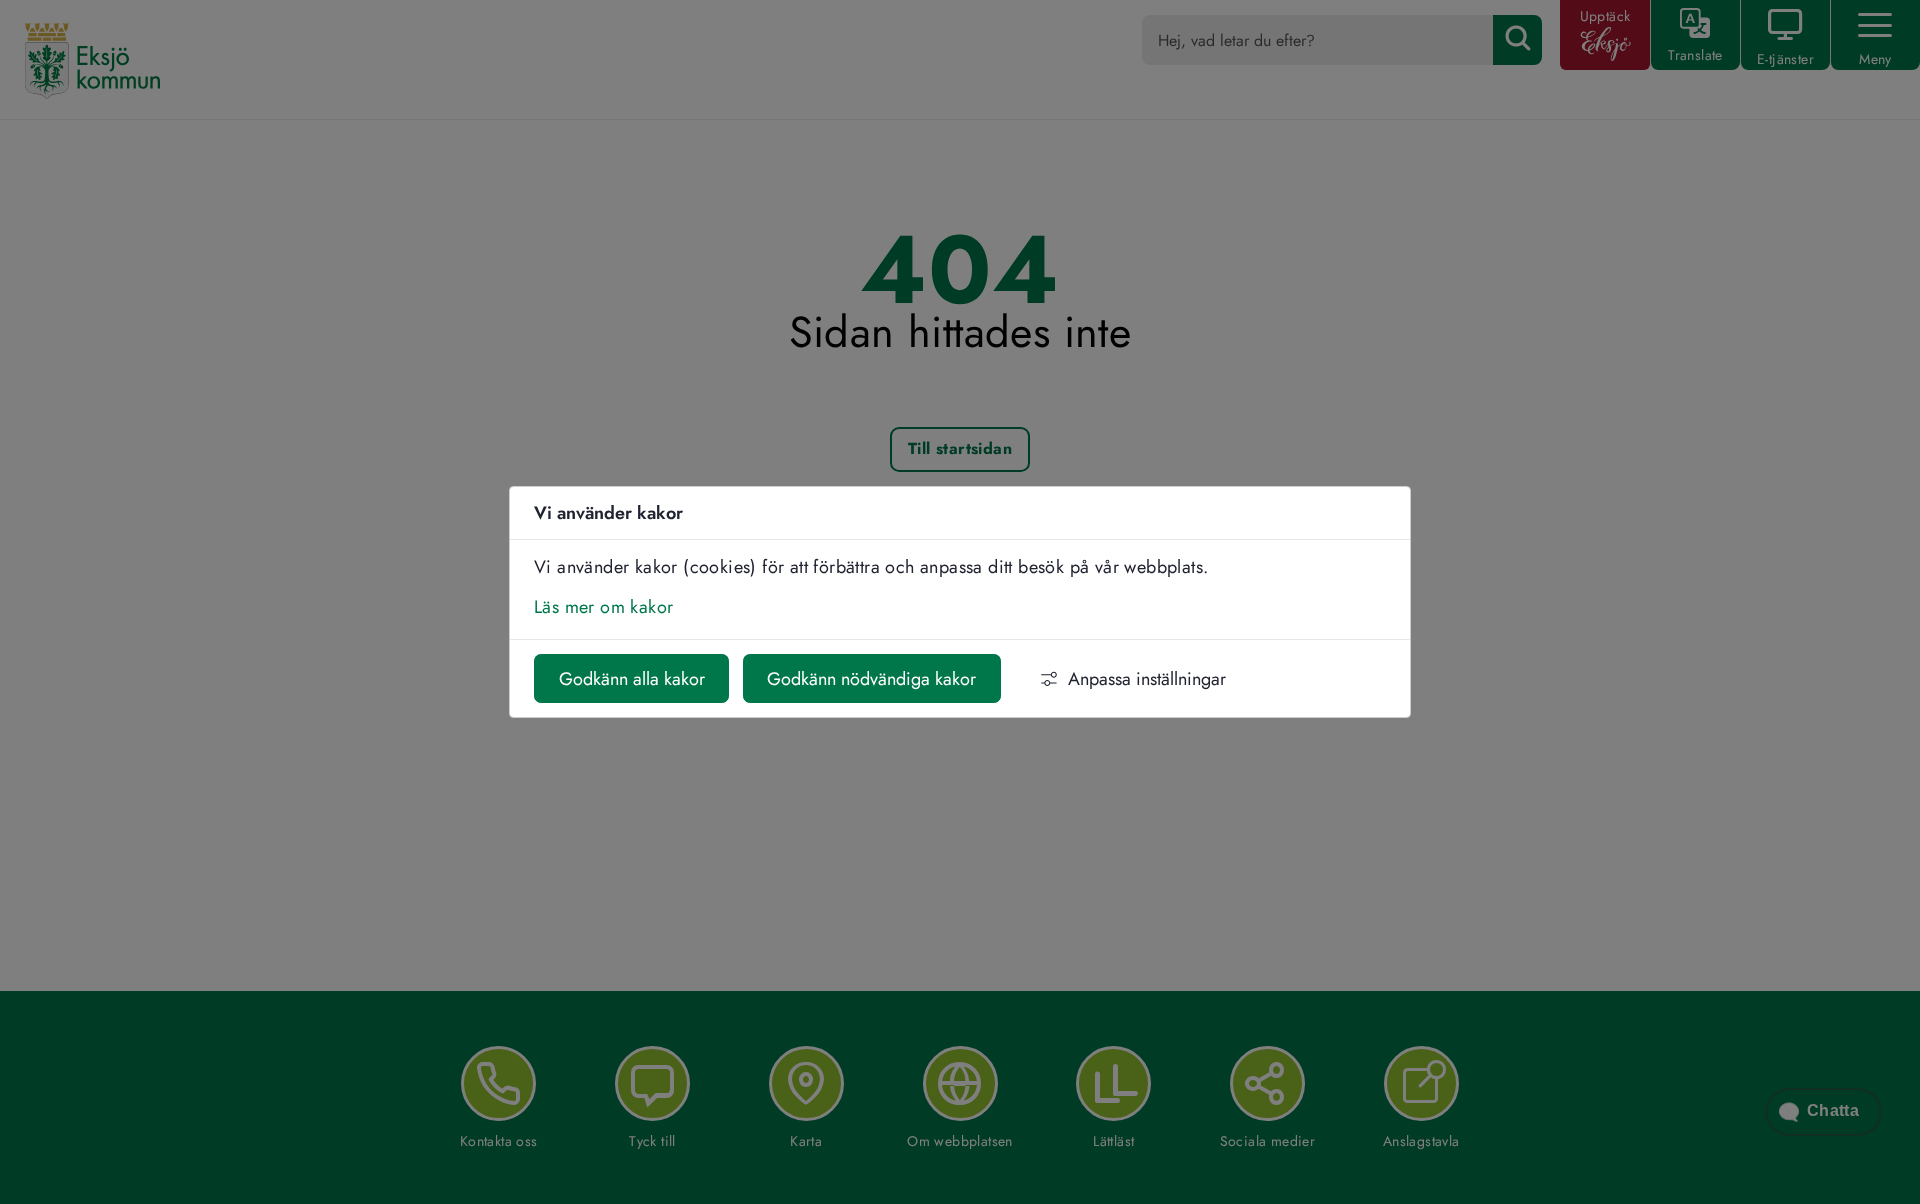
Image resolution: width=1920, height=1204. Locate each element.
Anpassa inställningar (1147, 679)
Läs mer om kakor (603, 607)
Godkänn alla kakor (632, 679)
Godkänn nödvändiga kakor (871, 679)
